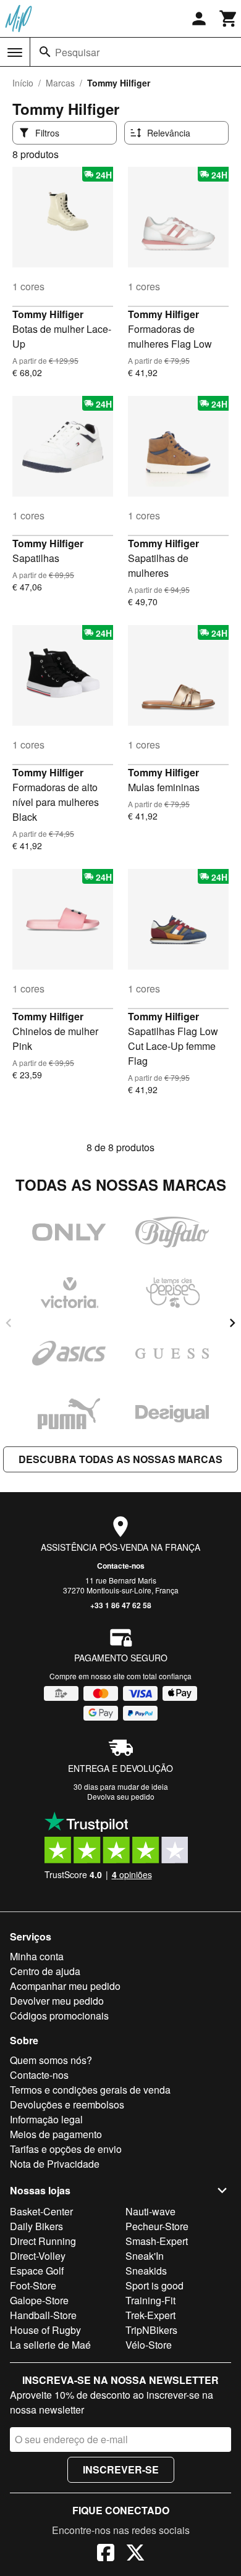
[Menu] (15, 52)
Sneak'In (145, 2256)
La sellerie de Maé (50, 2345)
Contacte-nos (121, 1566)
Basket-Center (41, 2211)
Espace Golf (37, 2271)
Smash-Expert (157, 2241)
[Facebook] (106, 2554)
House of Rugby (45, 2330)
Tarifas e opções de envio (66, 2149)
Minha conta (37, 1956)
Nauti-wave (150, 2211)
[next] (232, 1323)
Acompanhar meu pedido (65, 1986)
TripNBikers (151, 2330)
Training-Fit (150, 2300)
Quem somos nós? (51, 2060)
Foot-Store (33, 2285)
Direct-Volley (38, 2256)
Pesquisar (77, 52)
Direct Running (43, 2241)
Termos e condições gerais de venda (90, 2090)
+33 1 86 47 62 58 (121, 1605)
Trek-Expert (150, 2315)
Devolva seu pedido (121, 1796)
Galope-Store (39, 2300)
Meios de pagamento (56, 2134)
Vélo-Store (149, 2345)
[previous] (9, 1323)
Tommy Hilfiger (48, 314)
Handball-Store (43, 2315)
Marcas (60, 83)
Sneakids (146, 2271)
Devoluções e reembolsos (67, 2104)
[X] (135, 2554)
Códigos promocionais (59, 2016)
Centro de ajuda (45, 1971)
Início (23, 83)
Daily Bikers (36, 2226)
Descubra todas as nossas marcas (120, 1459)
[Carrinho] (229, 19)
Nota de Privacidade (55, 2164)
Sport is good (154, 2285)
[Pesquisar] (45, 52)
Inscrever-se (121, 2469)
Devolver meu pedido (57, 2001)
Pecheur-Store (157, 2226)
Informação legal (46, 2119)
